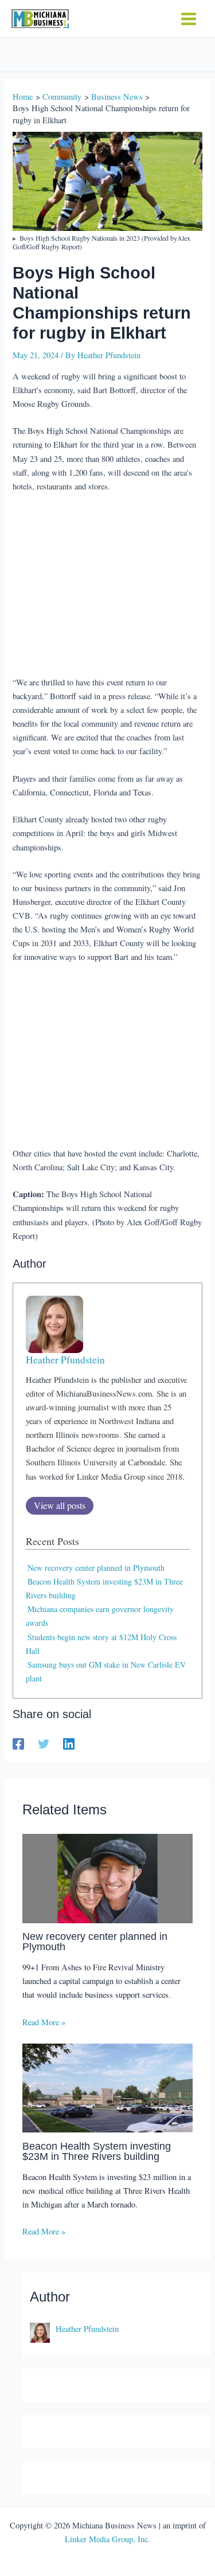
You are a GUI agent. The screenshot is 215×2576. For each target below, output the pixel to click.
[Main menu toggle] (189, 19)
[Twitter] (44, 1743)
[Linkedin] (69, 1743)
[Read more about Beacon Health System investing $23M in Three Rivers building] (107, 2087)
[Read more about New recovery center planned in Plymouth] (107, 1877)
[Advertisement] (108, 585)
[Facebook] (18, 1743)
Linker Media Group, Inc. (107, 2539)
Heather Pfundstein (65, 1360)
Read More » (44, 2022)
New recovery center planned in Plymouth (96, 1568)
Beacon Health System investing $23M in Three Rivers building (97, 2151)
